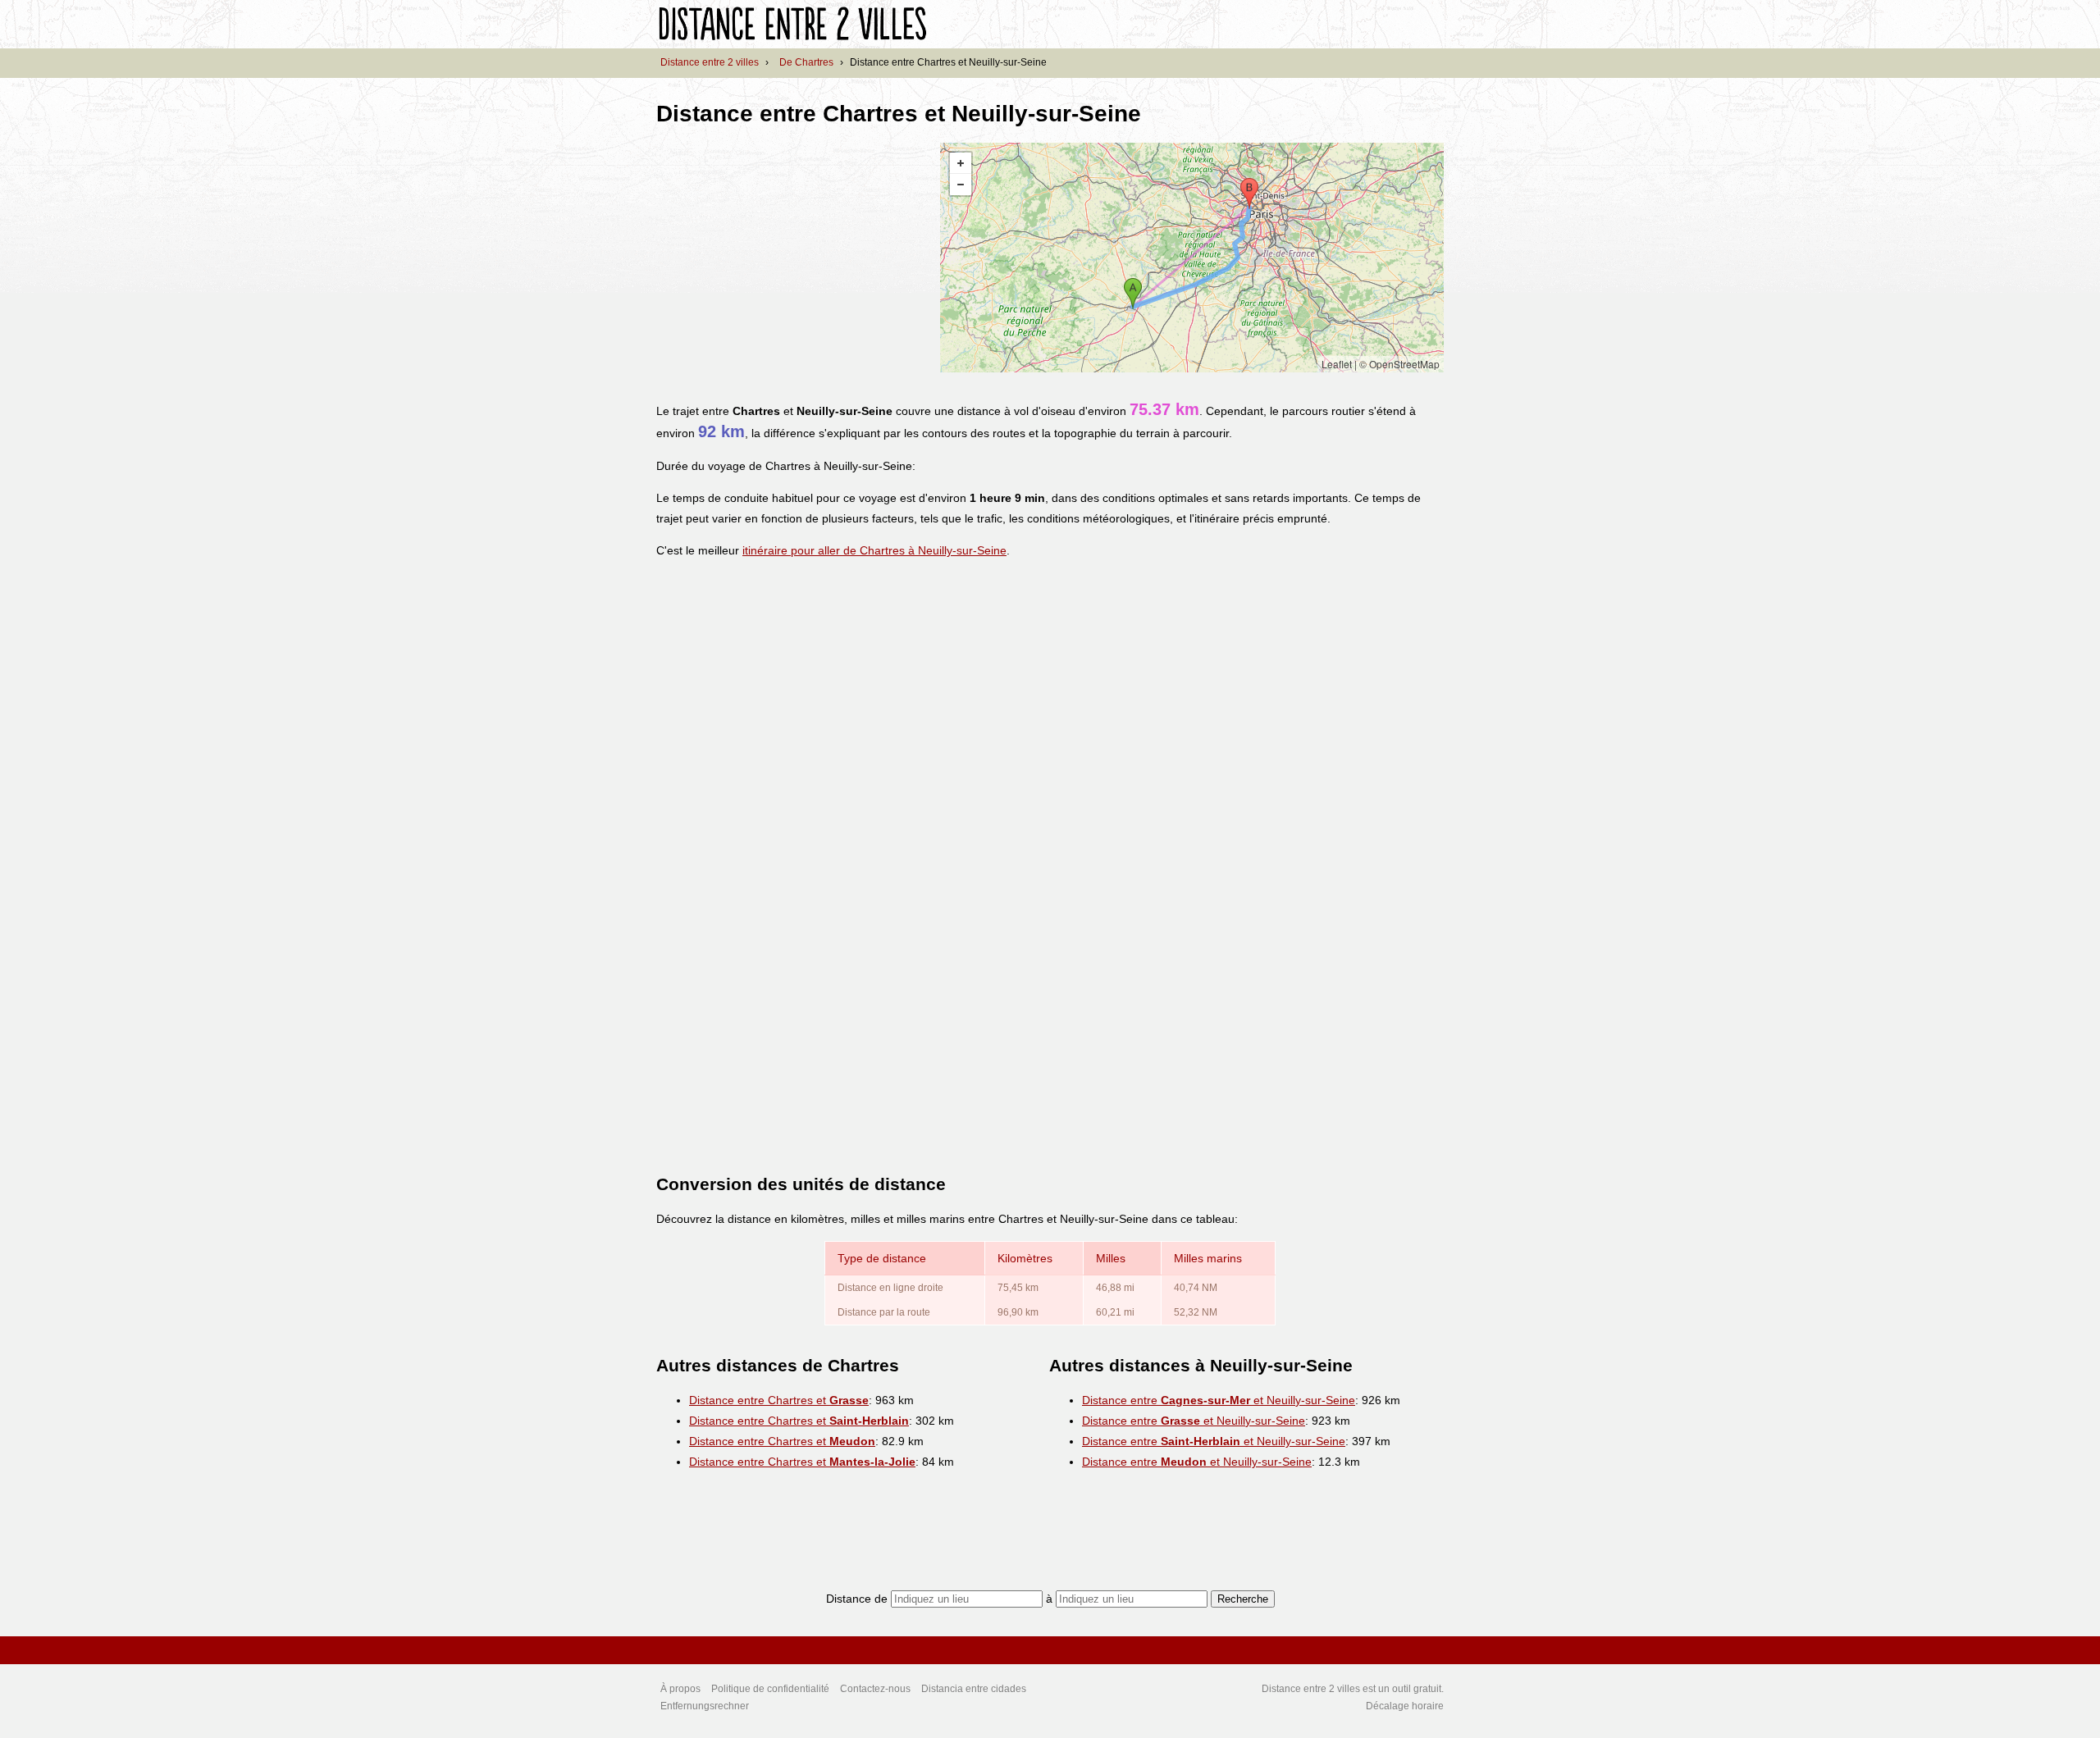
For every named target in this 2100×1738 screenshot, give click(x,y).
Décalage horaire (1405, 1706)
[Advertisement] (794, 258)
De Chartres (806, 62)
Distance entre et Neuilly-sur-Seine (1219, 1400)
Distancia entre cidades (974, 1689)
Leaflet (1337, 364)
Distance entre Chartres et (779, 1400)
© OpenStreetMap (1399, 364)
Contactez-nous (875, 1689)
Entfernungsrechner (705, 1706)
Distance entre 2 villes (710, 62)
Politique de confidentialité (770, 1689)
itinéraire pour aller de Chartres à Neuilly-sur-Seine (874, 550)
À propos (680, 1689)
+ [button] (961, 163)
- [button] (961, 185)
